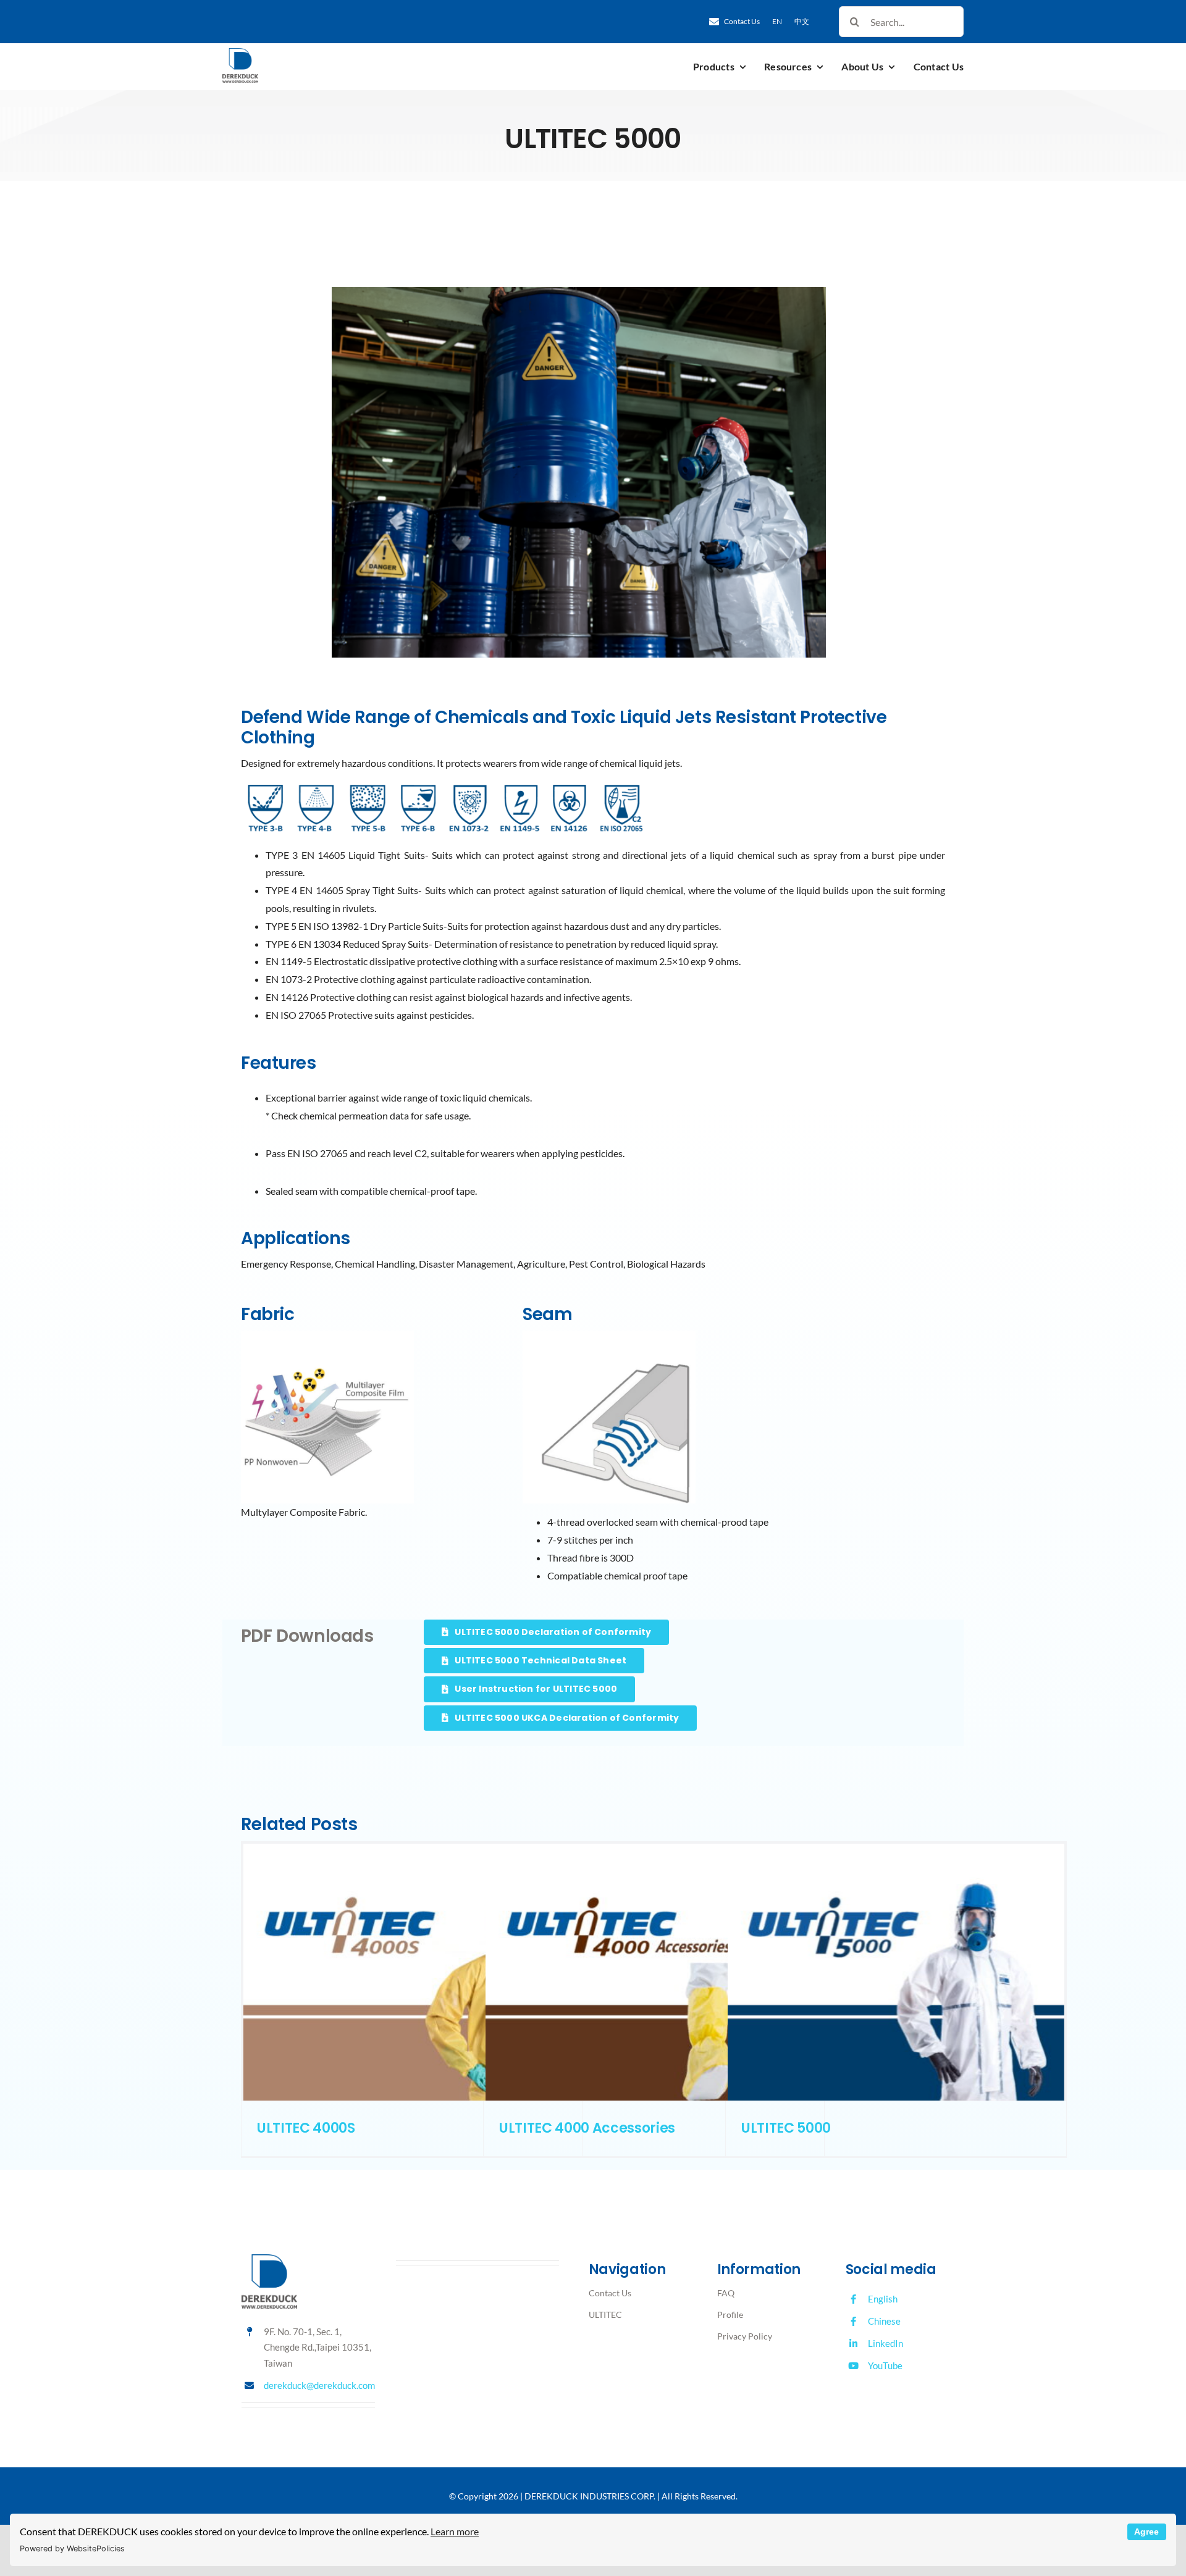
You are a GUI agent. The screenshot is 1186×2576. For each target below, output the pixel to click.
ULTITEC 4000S (306, 2128)
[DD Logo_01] (240, 53)
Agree (1146, 2532)
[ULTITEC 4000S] (412, 1972)
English (883, 2299)
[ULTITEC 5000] (896, 1972)
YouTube (885, 2365)
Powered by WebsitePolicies (72, 2549)
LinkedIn (885, 2343)
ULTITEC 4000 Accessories (587, 2128)
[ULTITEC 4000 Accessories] (654, 1972)
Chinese (884, 2321)
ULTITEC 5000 (786, 2128)
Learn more (455, 2531)
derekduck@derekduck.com (319, 2385)
